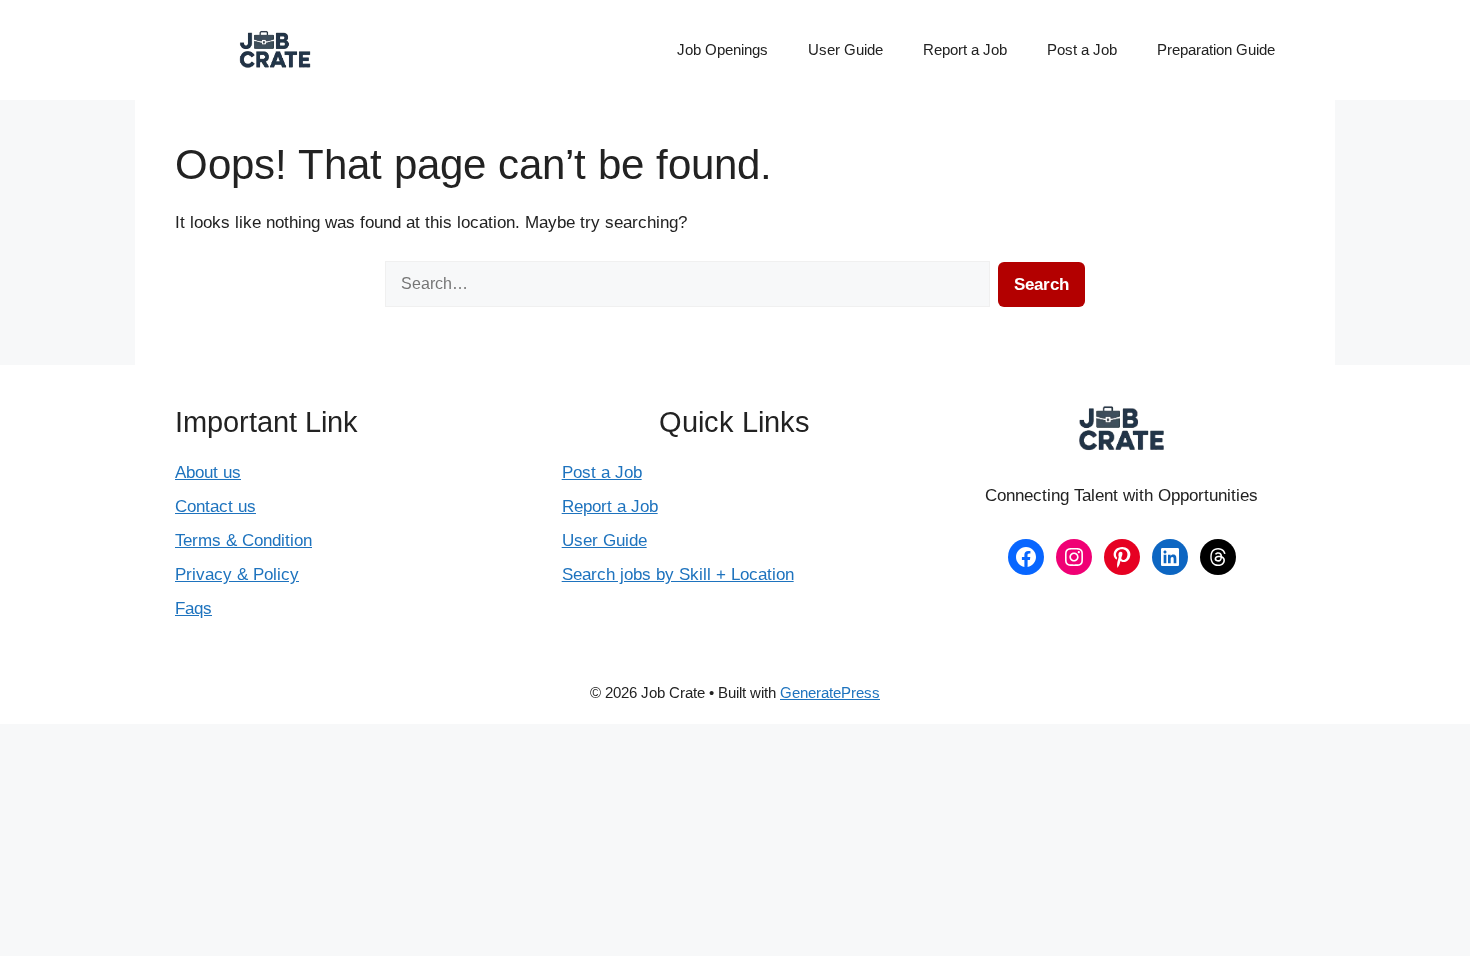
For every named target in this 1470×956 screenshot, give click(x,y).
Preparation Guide (1216, 49)
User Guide (845, 49)
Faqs (193, 608)
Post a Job (1082, 49)
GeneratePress (830, 692)
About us (208, 472)
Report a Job (965, 49)
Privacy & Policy (237, 574)
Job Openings (722, 49)
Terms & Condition (243, 540)
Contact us (215, 506)
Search (1041, 284)
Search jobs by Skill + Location (678, 574)
